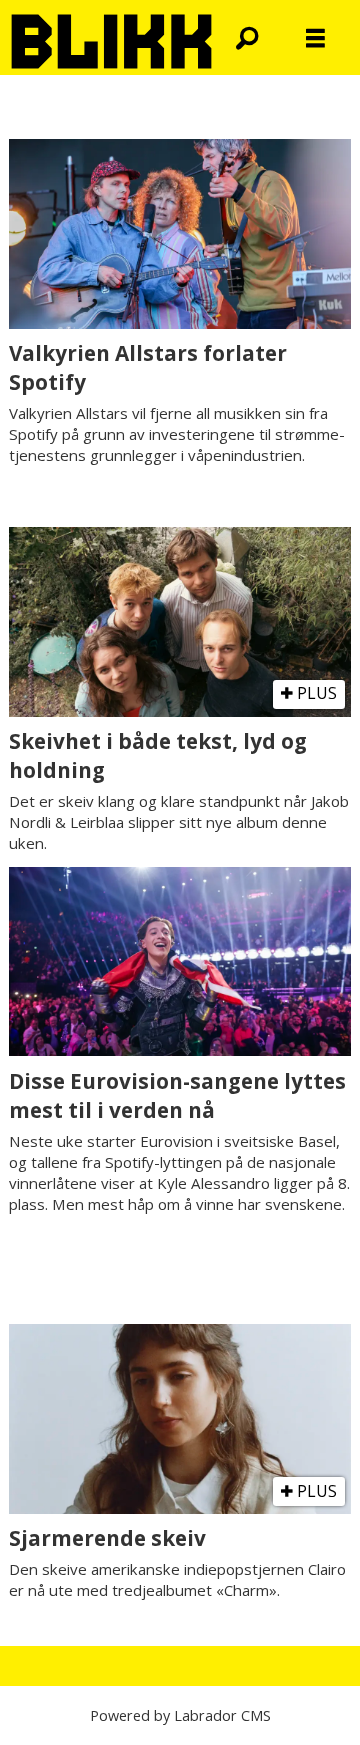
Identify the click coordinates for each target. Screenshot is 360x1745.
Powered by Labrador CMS (180, 1715)
